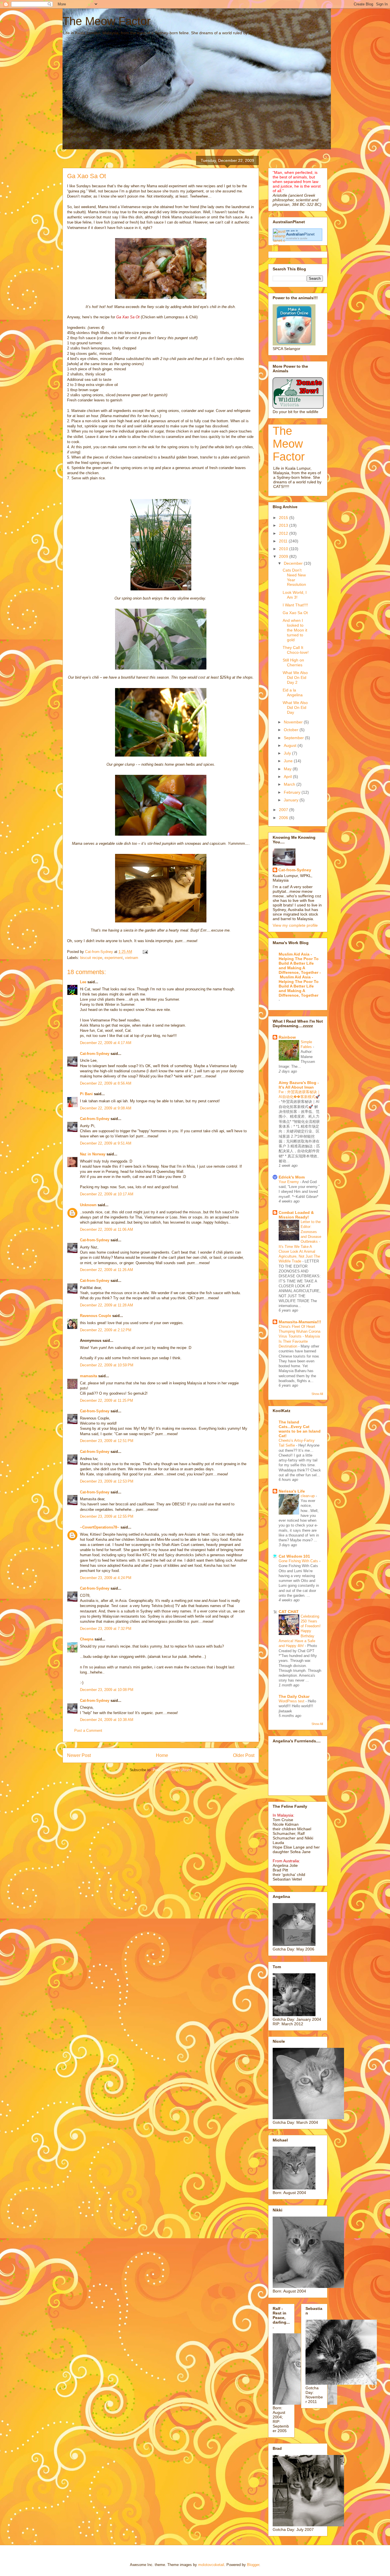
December (294, 563)
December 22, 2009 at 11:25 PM (106, 1400)
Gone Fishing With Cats (299, 1561)
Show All (317, 1394)
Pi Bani (86, 1094)
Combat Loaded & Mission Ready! (296, 1215)
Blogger (253, 2565)
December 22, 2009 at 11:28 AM (106, 1305)
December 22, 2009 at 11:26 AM (106, 1270)
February (293, 792)
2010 (284, 549)
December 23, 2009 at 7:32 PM (106, 1629)
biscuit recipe (91, 958)
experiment (114, 958)
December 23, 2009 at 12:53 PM (107, 1481)
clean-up (308, 1496)
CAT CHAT (289, 1612)
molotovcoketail (211, 2565)
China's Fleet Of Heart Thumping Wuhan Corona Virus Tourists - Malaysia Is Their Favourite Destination (299, 1336)
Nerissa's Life (292, 1491)
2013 (284, 525)
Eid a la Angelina (293, 692)
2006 (284, 818)
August (291, 745)
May (288, 769)
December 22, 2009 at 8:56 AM (106, 1083)
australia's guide (297, 238)
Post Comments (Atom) (172, 1770)
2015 (284, 518)
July (288, 753)
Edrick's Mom (292, 1177)
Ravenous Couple (96, 1316)
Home (162, 1755)
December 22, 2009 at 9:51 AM (106, 1143)
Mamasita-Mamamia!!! (300, 1322)
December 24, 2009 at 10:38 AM (107, 1720)
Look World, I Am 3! (295, 595)
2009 (284, 556)
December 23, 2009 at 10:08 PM (107, 1690)
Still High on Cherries (293, 662)
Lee (83, 982)
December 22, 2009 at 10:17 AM (107, 1194)
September (294, 738)
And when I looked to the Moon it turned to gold (295, 630)
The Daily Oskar (294, 1696)
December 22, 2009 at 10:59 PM (107, 1365)
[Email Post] (145, 952)
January (292, 800)
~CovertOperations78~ (100, 1527)
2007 (284, 810)
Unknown (88, 1205)
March (290, 784)
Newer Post (79, 1755)
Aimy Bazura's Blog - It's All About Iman (299, 1085)
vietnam (132, 958)
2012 (284, 533)
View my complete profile (295, 925)
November (294, 722)
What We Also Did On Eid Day (295, 707)
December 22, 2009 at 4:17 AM (106, 1043)
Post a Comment (88, 1731)
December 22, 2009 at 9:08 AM (106, 1108)
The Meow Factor (106, 21)
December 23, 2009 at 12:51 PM (107, 1441)
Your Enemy (289, 1182)
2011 (284, 541)
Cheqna (87, 1639)
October (292, 730)
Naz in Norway (93, 1154)
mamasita (89, 1376)
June (289, 761)
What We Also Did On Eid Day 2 (295, 677)
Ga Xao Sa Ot (295, 613)
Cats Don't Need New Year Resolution (294, 577)
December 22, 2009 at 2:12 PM (106, 1330)
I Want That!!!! (295, 605)
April (288, 777)
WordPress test (292, 1701)
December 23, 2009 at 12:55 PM (107, 1516)
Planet (300, 234)
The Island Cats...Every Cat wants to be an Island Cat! (300, 1429)
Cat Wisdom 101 (294, 1556)
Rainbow (287, 1037)
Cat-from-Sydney (95, 1054)
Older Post (244, 1755)
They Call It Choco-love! (296, 650)
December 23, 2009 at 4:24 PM (106, 1578)
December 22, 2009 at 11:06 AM (106, 1229)
